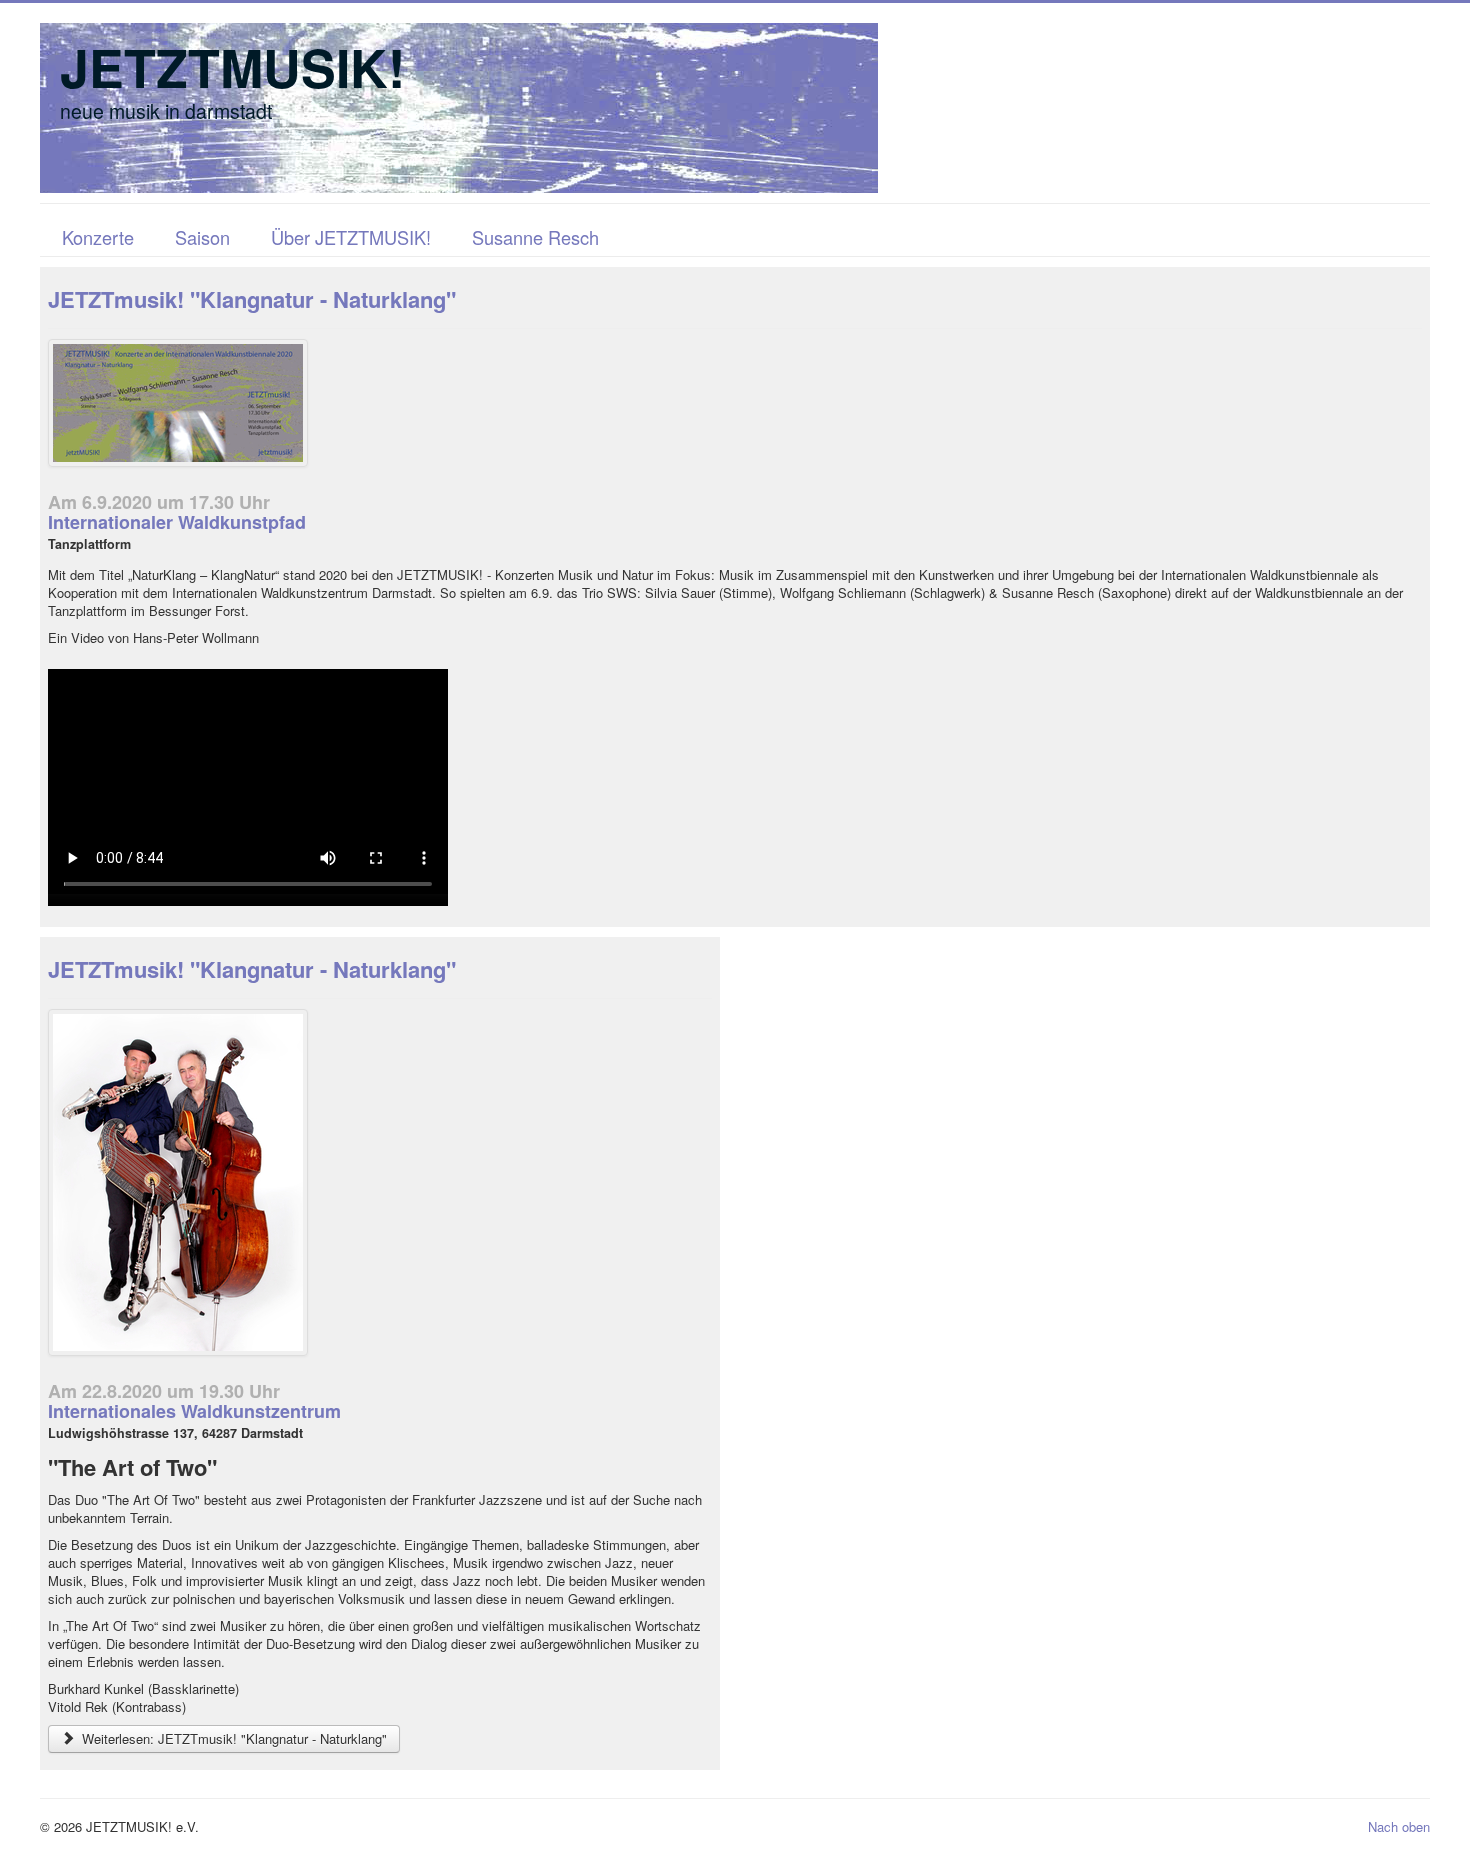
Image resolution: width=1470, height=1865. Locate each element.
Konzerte (98, 237)
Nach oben (1399, 1826)
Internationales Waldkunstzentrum (194, 1411)
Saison (202, 237)
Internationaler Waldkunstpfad (177, 522)
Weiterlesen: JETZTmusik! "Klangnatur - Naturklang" (232, 1738)
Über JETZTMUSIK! (351, 237)
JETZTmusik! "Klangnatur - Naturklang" (252, 299)
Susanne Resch (535, 237)
